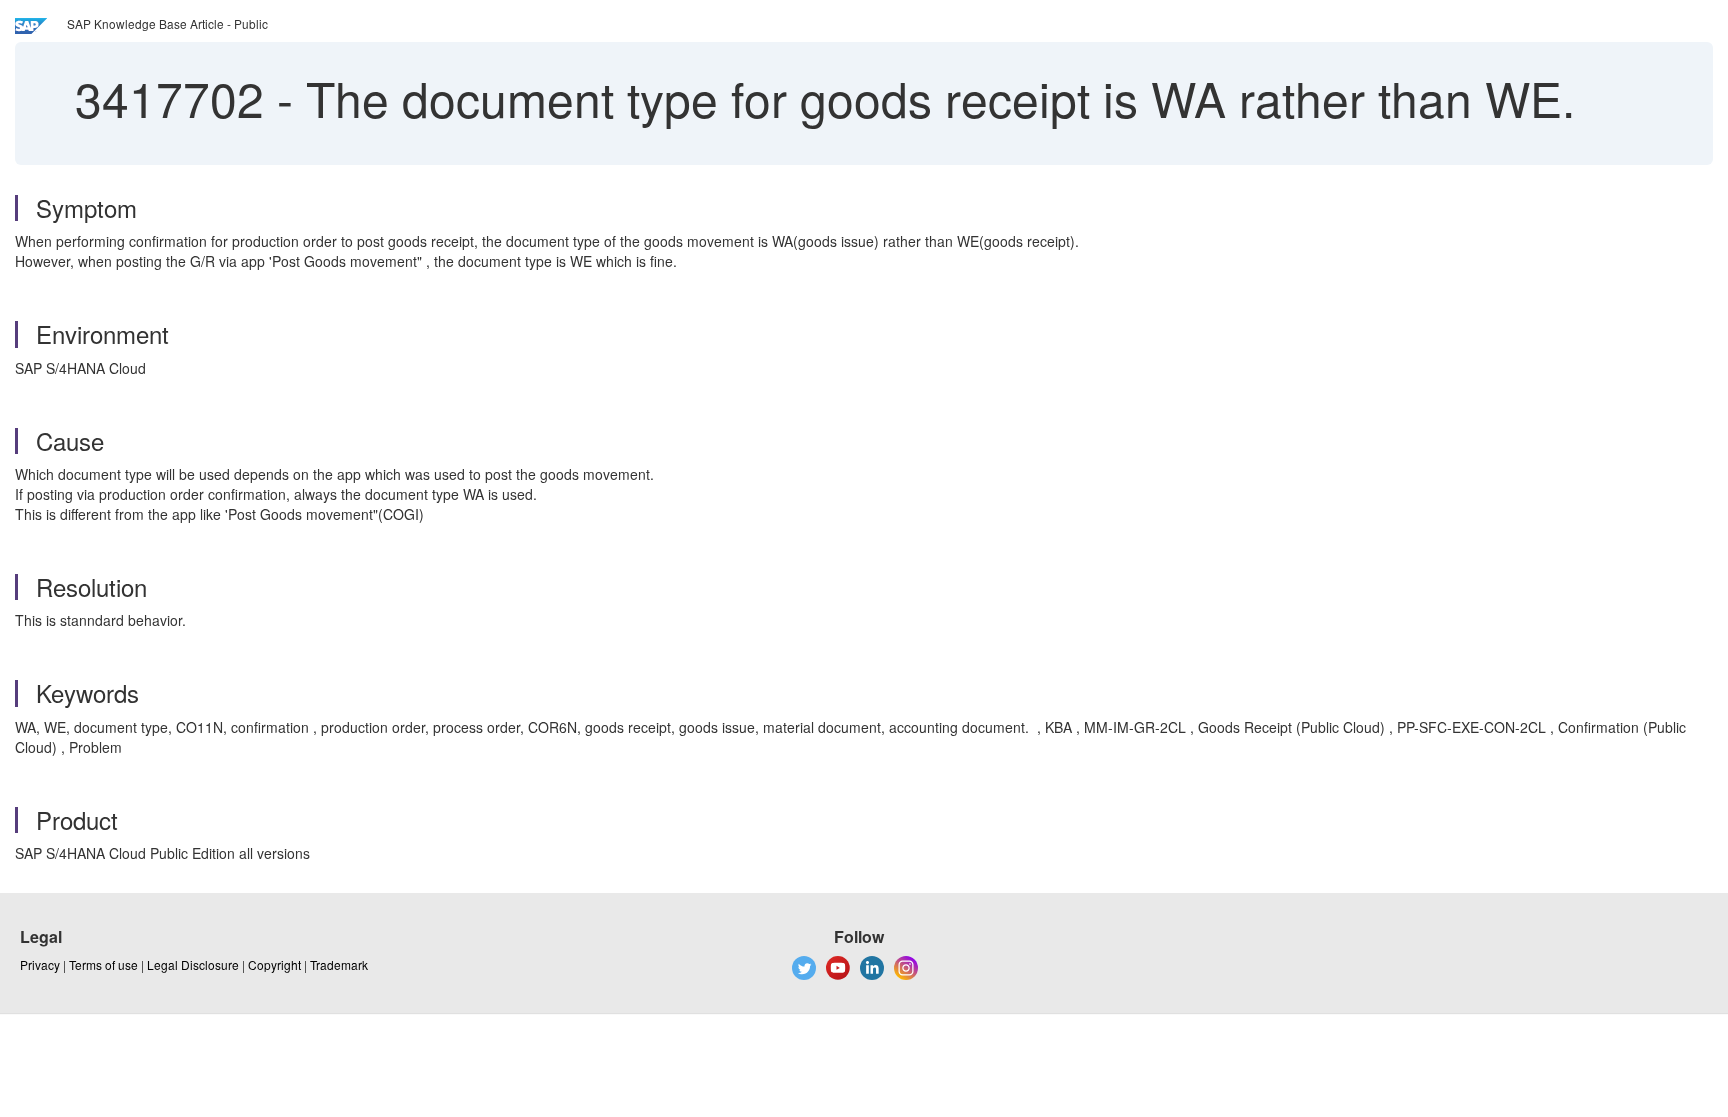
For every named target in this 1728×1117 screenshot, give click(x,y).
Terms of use (103, 964)
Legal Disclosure (193, 964)
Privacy (40, 964)
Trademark (339, 964)
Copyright (274, 964)
